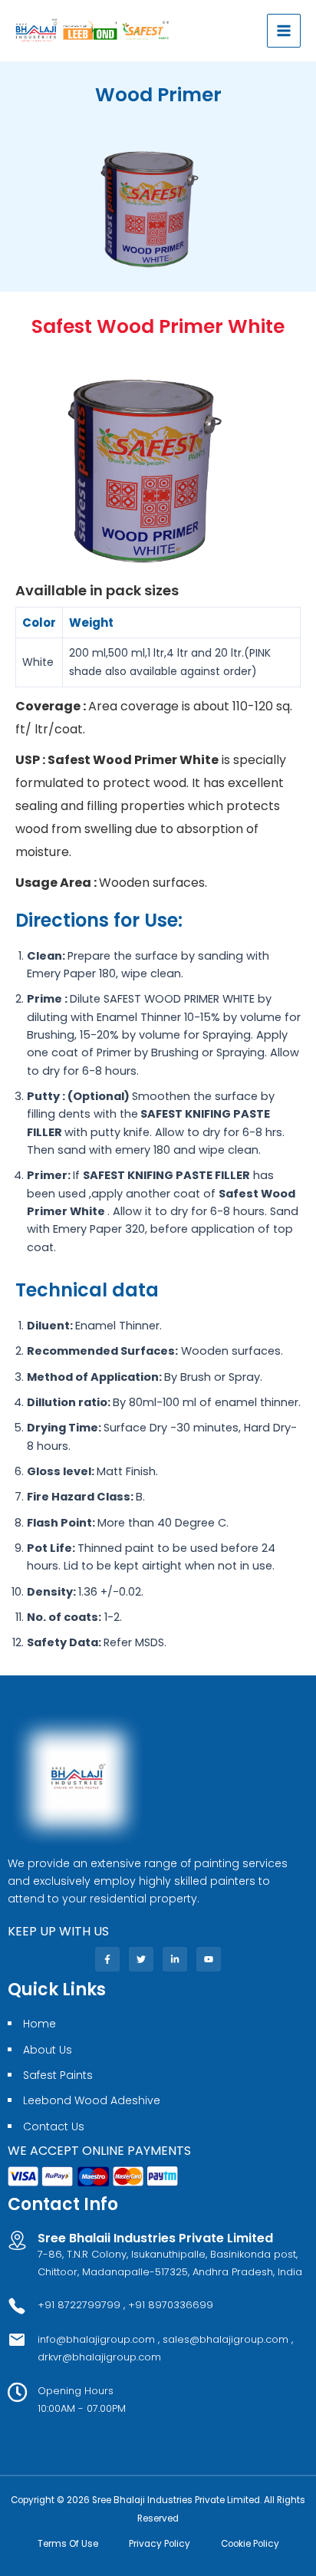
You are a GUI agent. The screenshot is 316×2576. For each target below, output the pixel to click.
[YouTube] (209, 1959)
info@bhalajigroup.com (98, 2339)
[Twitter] (141, 1959)
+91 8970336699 (171, 2305)
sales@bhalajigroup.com (225, 2339)
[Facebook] (107, 1959)
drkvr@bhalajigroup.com (99, 2357)
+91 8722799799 (79, 2305)
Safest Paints (58, 2075)
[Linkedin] (175, 1959)
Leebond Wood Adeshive (92, 2100)
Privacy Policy (160, 2544)
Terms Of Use (68, 2544)
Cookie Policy (250, 2544)
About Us (48, 2050)
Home (39, 2024)
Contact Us (54, 2126)
